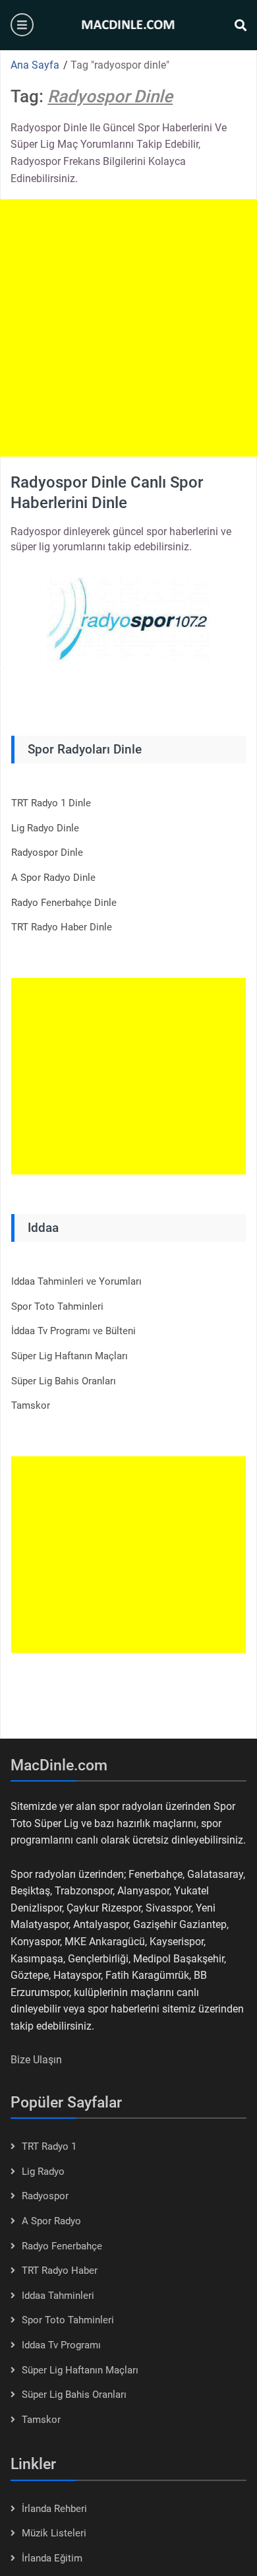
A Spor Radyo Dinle (53, 878)
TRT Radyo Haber (60, 2270)
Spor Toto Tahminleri (57, 1306)
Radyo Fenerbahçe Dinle (64, 903)
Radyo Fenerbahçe (62, 2246)
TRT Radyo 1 (49, 2146)
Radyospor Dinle (47, 853)
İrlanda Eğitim (52, 2558)
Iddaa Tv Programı (61, 2345)
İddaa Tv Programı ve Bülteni (73, 1331)
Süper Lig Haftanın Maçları (70, 1356)
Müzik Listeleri (54, 2533)
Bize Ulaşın (36, 2060)
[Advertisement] (128, 328)
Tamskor (31, 1405)
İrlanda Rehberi (54, 2509)
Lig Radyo (43, 2172)
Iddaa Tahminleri (58, 2296)
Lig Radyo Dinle (45, 828)
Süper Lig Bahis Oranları (64, 1381)
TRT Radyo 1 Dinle (51, 803)
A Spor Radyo (51, 2221)
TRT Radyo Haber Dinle (62, 927)
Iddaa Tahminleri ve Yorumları (76, 1281)
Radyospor (45, 2196)
